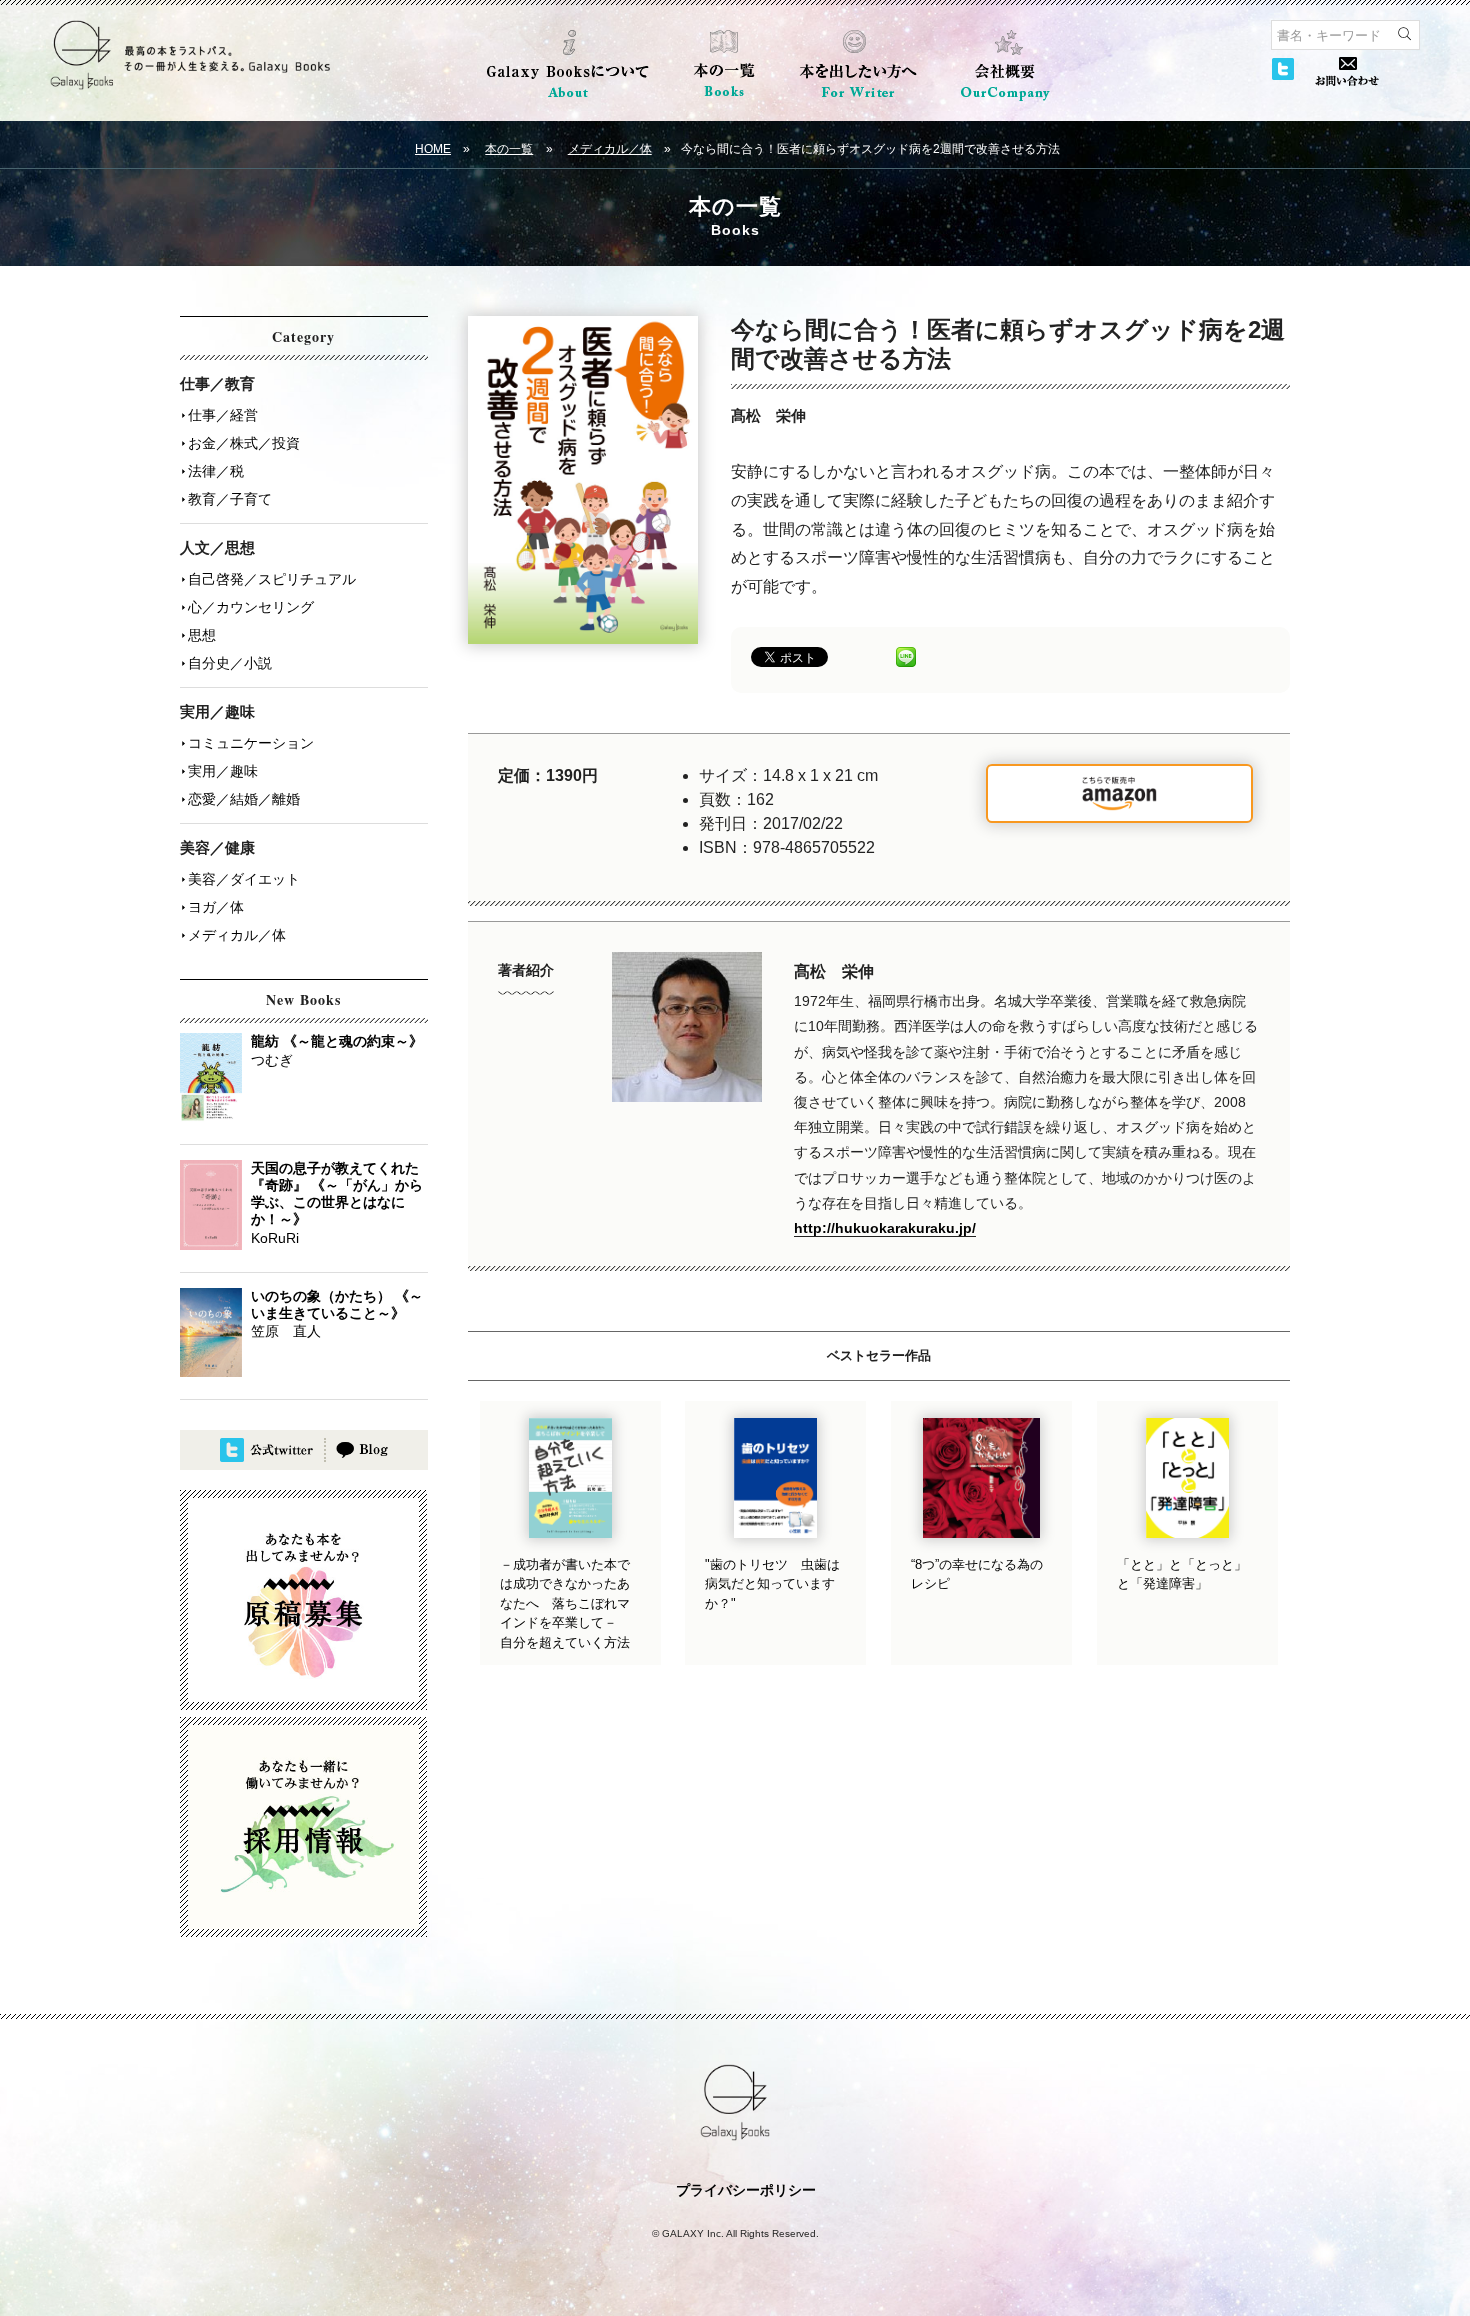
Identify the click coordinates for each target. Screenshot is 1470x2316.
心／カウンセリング (251, 607)
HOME (433, 149)
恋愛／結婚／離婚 (244, 799)
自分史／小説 (230, 663)
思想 (202, 635)
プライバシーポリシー (746, 2190)
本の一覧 (509, 149)
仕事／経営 (223, 415)
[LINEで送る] (906, 655)
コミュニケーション (251, 743)
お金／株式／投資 (244, 443)
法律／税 (216, 471)
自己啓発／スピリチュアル (272, 579)
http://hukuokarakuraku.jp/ (885, 1228)
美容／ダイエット (244, 879)
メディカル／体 (610, 149)
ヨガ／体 (216, 907)
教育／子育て (230, 499)
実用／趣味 (223, 771)
